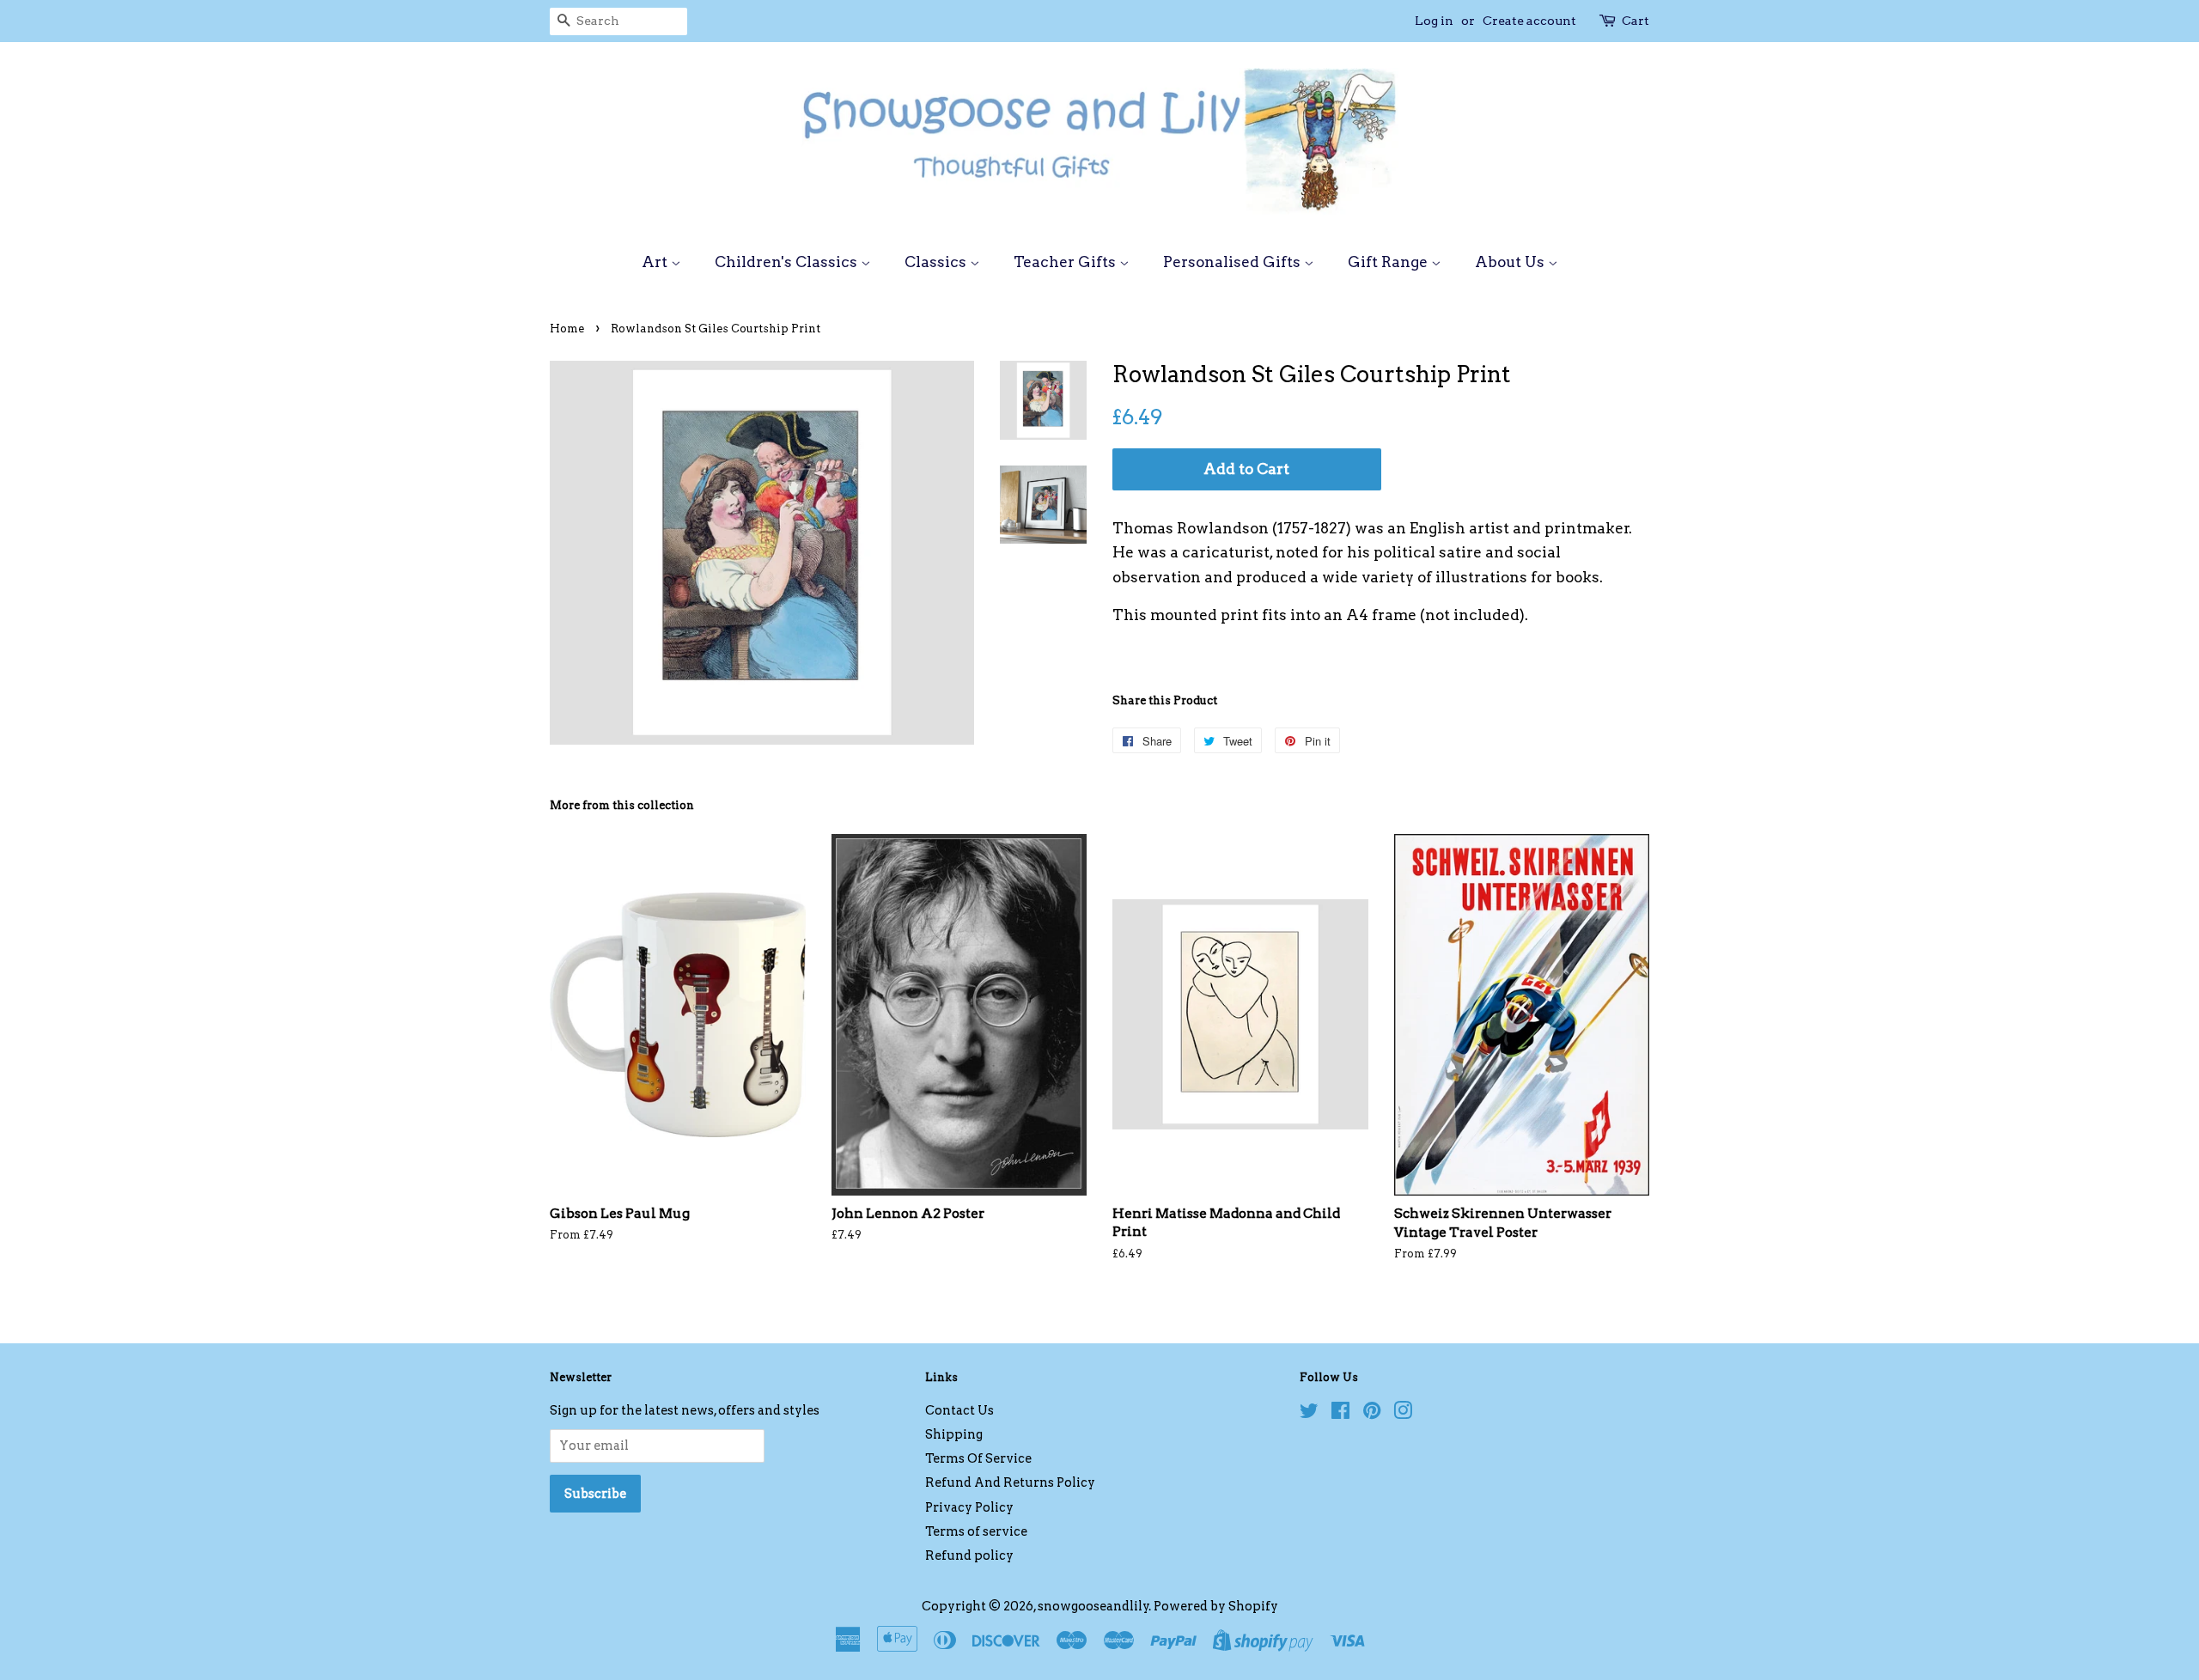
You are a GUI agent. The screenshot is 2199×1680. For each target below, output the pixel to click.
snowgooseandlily (1093, 1606)
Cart (1636, 21)
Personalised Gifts (1234, 262)
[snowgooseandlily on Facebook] (1340, 1414)
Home (567, 329)
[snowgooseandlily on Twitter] (1309, 1414)
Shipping (954, 1434)
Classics (937, 262)
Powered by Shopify (1216, 1606)
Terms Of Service (978, 1458)
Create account (1529, 21)
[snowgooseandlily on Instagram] (1403, 1414)
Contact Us (959, 1410)
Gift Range (1389, 262)
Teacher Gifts (1066, 262)
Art (656, 262)
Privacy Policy (969, 1507)
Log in (1434, 21)
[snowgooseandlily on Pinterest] (1372, 1414)
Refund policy (969, 1555)
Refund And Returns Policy (1010, 1482)
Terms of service (976, 1531)
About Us (1511, 262)
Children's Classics (788, 262)
